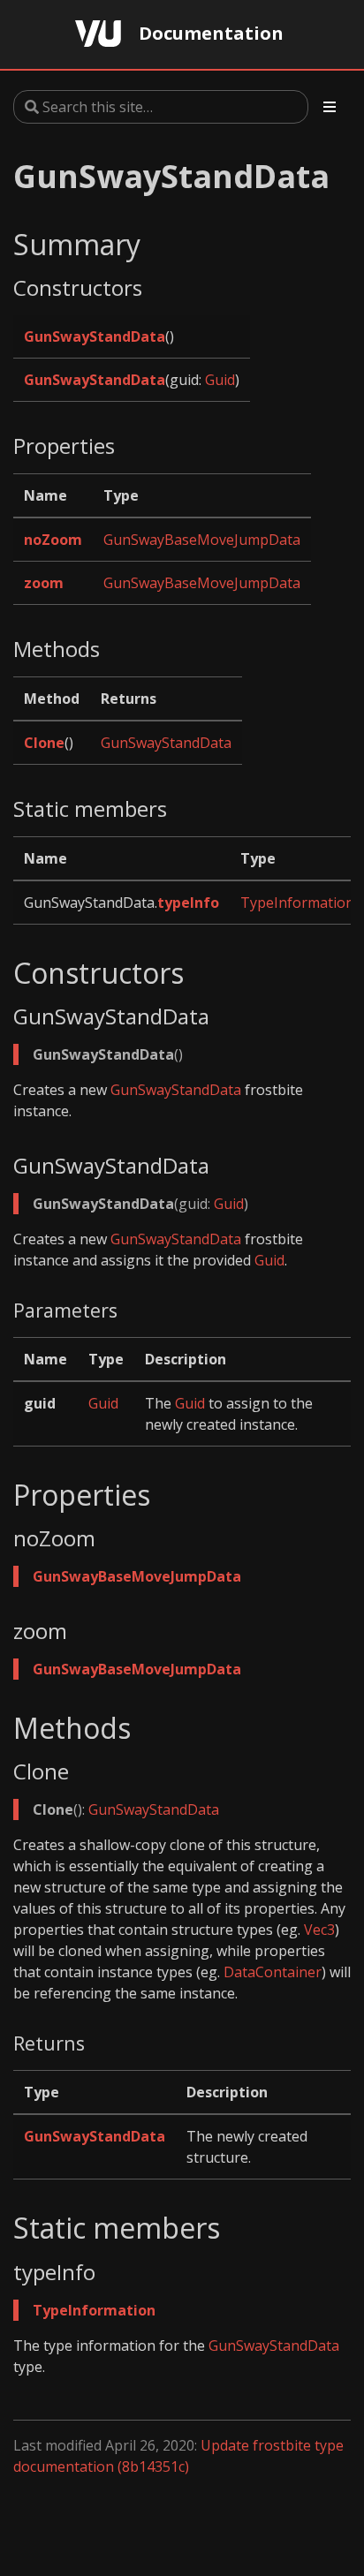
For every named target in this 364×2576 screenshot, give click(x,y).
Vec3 (319, 1930)
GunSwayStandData (95, 336)
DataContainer (273, 1972)
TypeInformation (297, 903)
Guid (220, 380)
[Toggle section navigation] (330, 107)
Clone (44, 743)
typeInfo (188, 903)
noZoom (53, 540)
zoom (44, 583)
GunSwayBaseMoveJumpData (202, 540)
